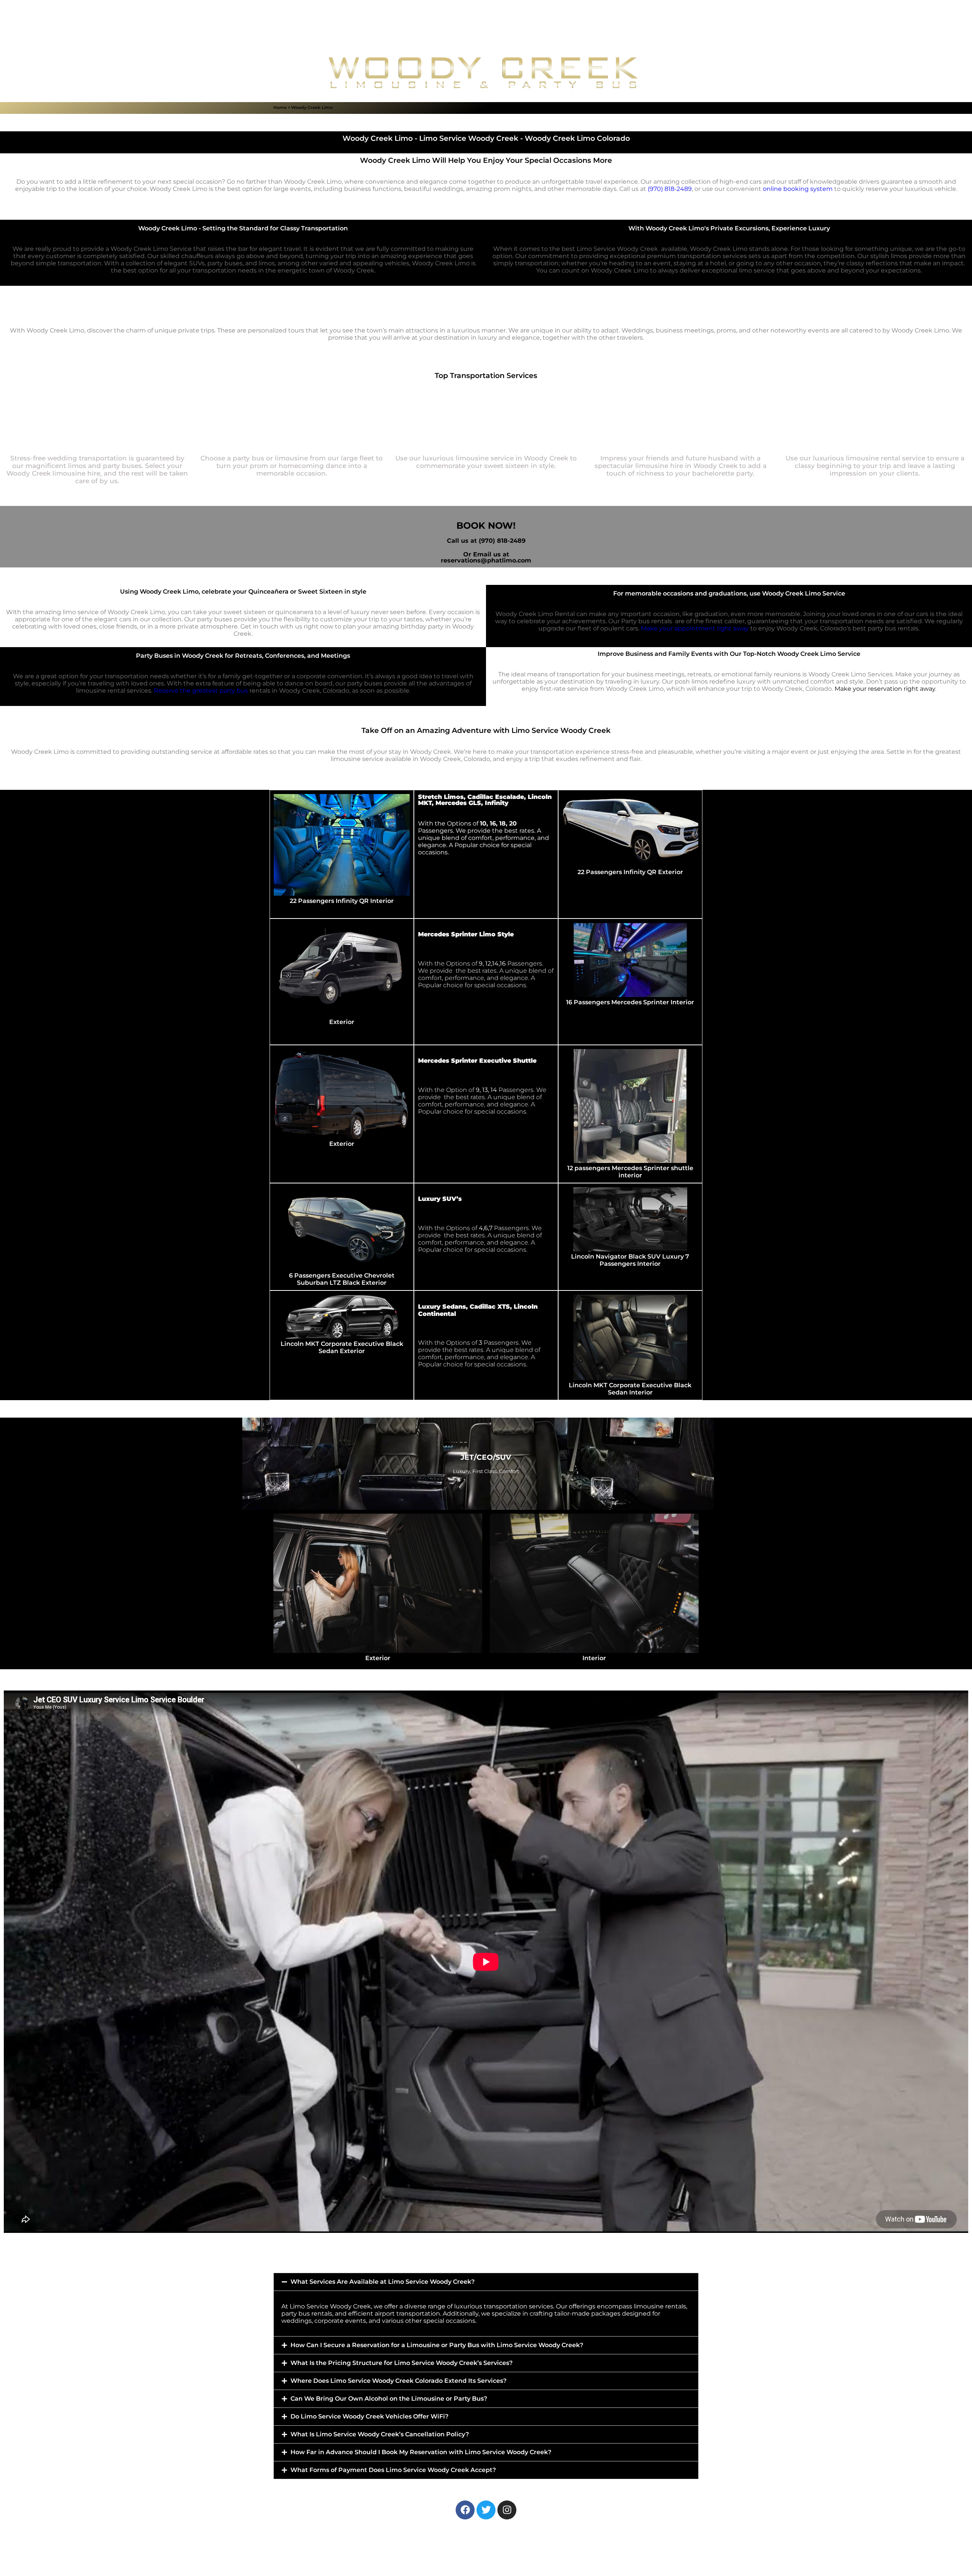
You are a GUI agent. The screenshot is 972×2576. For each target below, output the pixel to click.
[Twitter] (486, 2510)
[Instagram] (507, 2510)
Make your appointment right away (695, 628)
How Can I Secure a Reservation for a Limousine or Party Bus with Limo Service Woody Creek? (437, 2345)
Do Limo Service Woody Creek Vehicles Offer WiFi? (369, 2416)
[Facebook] (465, 2510)
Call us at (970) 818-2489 (486, 541)
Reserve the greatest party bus (201, 691)
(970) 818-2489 (670, 189)
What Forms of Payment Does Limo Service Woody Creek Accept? (393, 2470)
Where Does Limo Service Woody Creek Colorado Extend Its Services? (398, 2381)
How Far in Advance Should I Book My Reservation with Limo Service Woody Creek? (421, 2452)
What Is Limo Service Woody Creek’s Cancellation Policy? (380, 2434)
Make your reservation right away (885, 689)
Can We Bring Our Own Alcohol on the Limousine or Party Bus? (389, 2399)
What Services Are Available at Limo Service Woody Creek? (383, 2282)
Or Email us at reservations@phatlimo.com (486, 557)
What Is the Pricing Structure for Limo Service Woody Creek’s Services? (402, 2363)
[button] (486, 2282)
